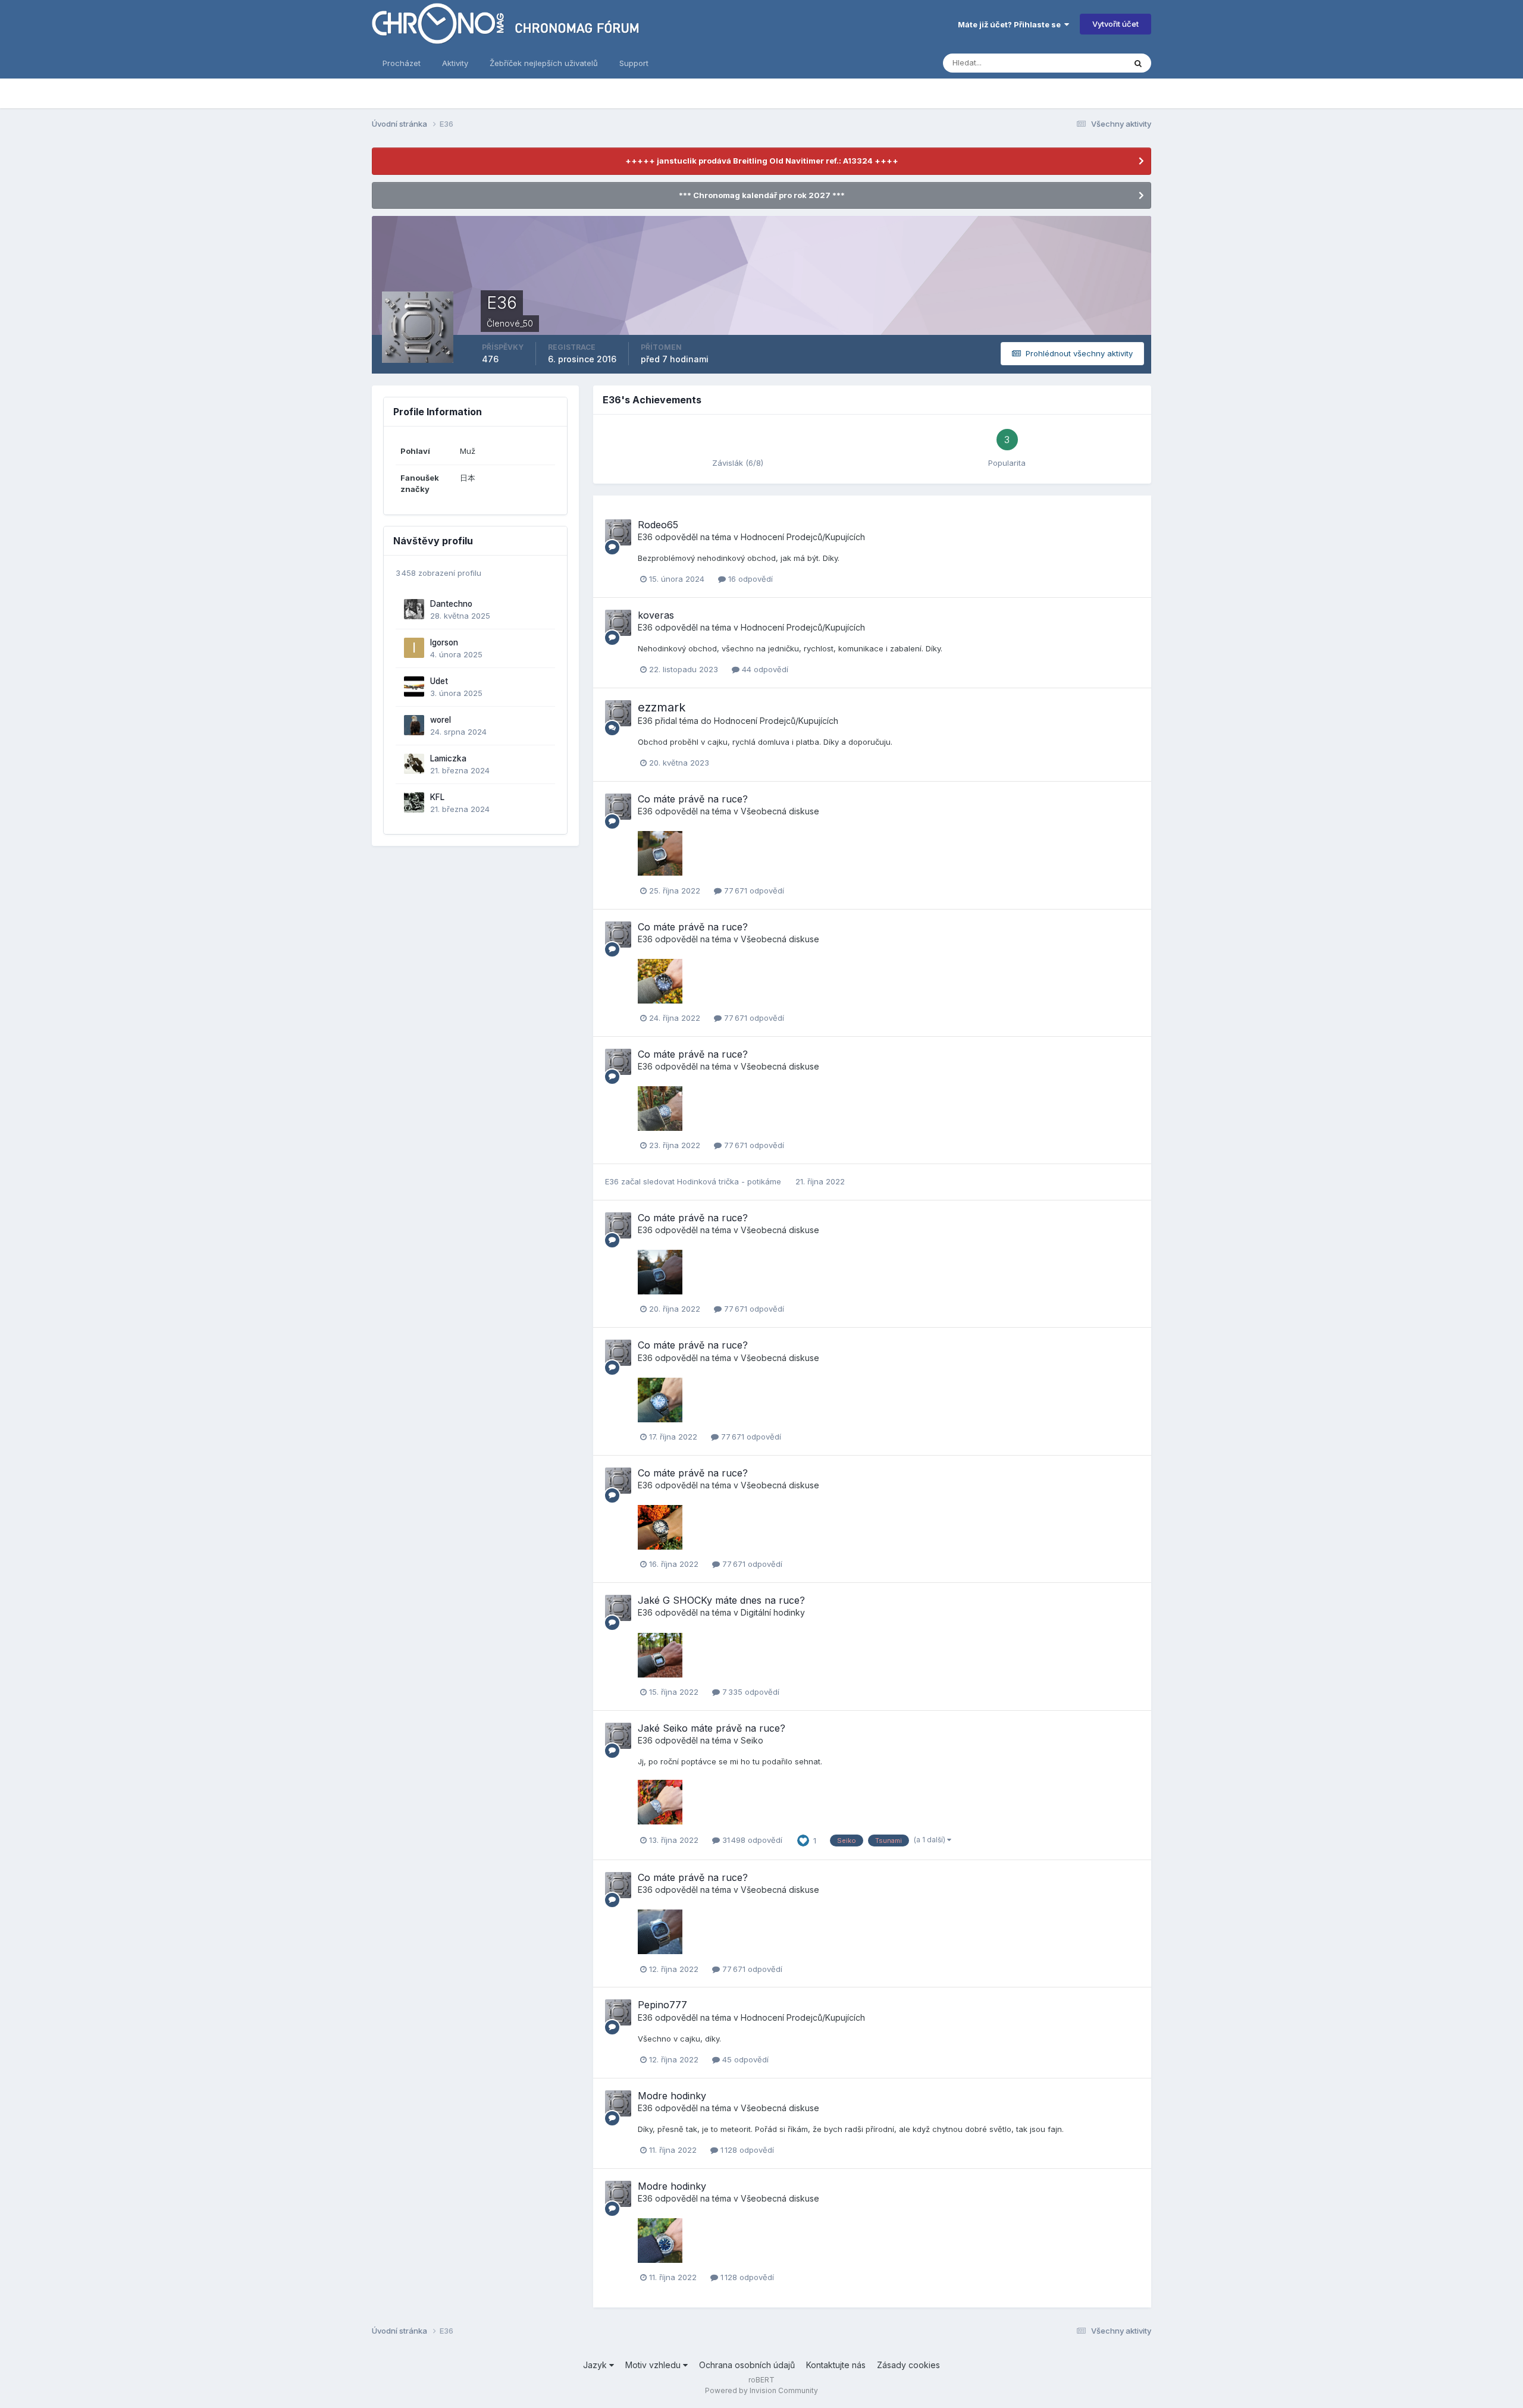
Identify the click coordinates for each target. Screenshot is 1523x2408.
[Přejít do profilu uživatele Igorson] (414, 648)
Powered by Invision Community (761, 2390)
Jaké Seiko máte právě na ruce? (712, 1728)
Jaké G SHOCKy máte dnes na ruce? (721, 1600)
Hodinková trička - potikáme (730, 1181)
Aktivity (455, 63)
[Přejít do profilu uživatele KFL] (414, 802)
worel (441, 720)
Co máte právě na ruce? (693, 799)
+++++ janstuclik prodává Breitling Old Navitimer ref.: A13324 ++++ (762, 161)
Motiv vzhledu (654, 2365)
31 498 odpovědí (751, 1840)
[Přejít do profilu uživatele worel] (414, 725)
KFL (437, 797)
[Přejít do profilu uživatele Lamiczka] (414, 764)
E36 (645, 537)
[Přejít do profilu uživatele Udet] (414, 686)
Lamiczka (448, 758)
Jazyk (596, 2365)
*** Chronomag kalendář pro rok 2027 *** (762, 195)
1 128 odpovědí (746, 2150)
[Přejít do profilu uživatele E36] (618, 532)
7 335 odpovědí (750, 1692)
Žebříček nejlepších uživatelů (544, 63)
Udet (439, 681)
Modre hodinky (672, 2096)
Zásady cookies (908, 2365)
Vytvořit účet (1115, 24)
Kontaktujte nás (836, 2365)
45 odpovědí (744, 2059)
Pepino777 (662, 2005)
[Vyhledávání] (1138, 63)
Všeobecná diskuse (780, 811)
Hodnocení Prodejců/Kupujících (803, 537)
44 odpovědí (764, 669)
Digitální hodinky (773, 1612)
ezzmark (662, 707)
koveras (656, 615)
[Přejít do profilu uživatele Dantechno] (414, 609)
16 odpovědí (749, 579)
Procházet (402, 63)
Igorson (444, 642)
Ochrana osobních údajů (747, 2365)
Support (634, 63)
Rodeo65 (658, 525)
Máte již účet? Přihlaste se (1011, 24)
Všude (1098, 63)
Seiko (752, 1740)
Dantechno (451, 604)
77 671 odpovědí (753, 891)
